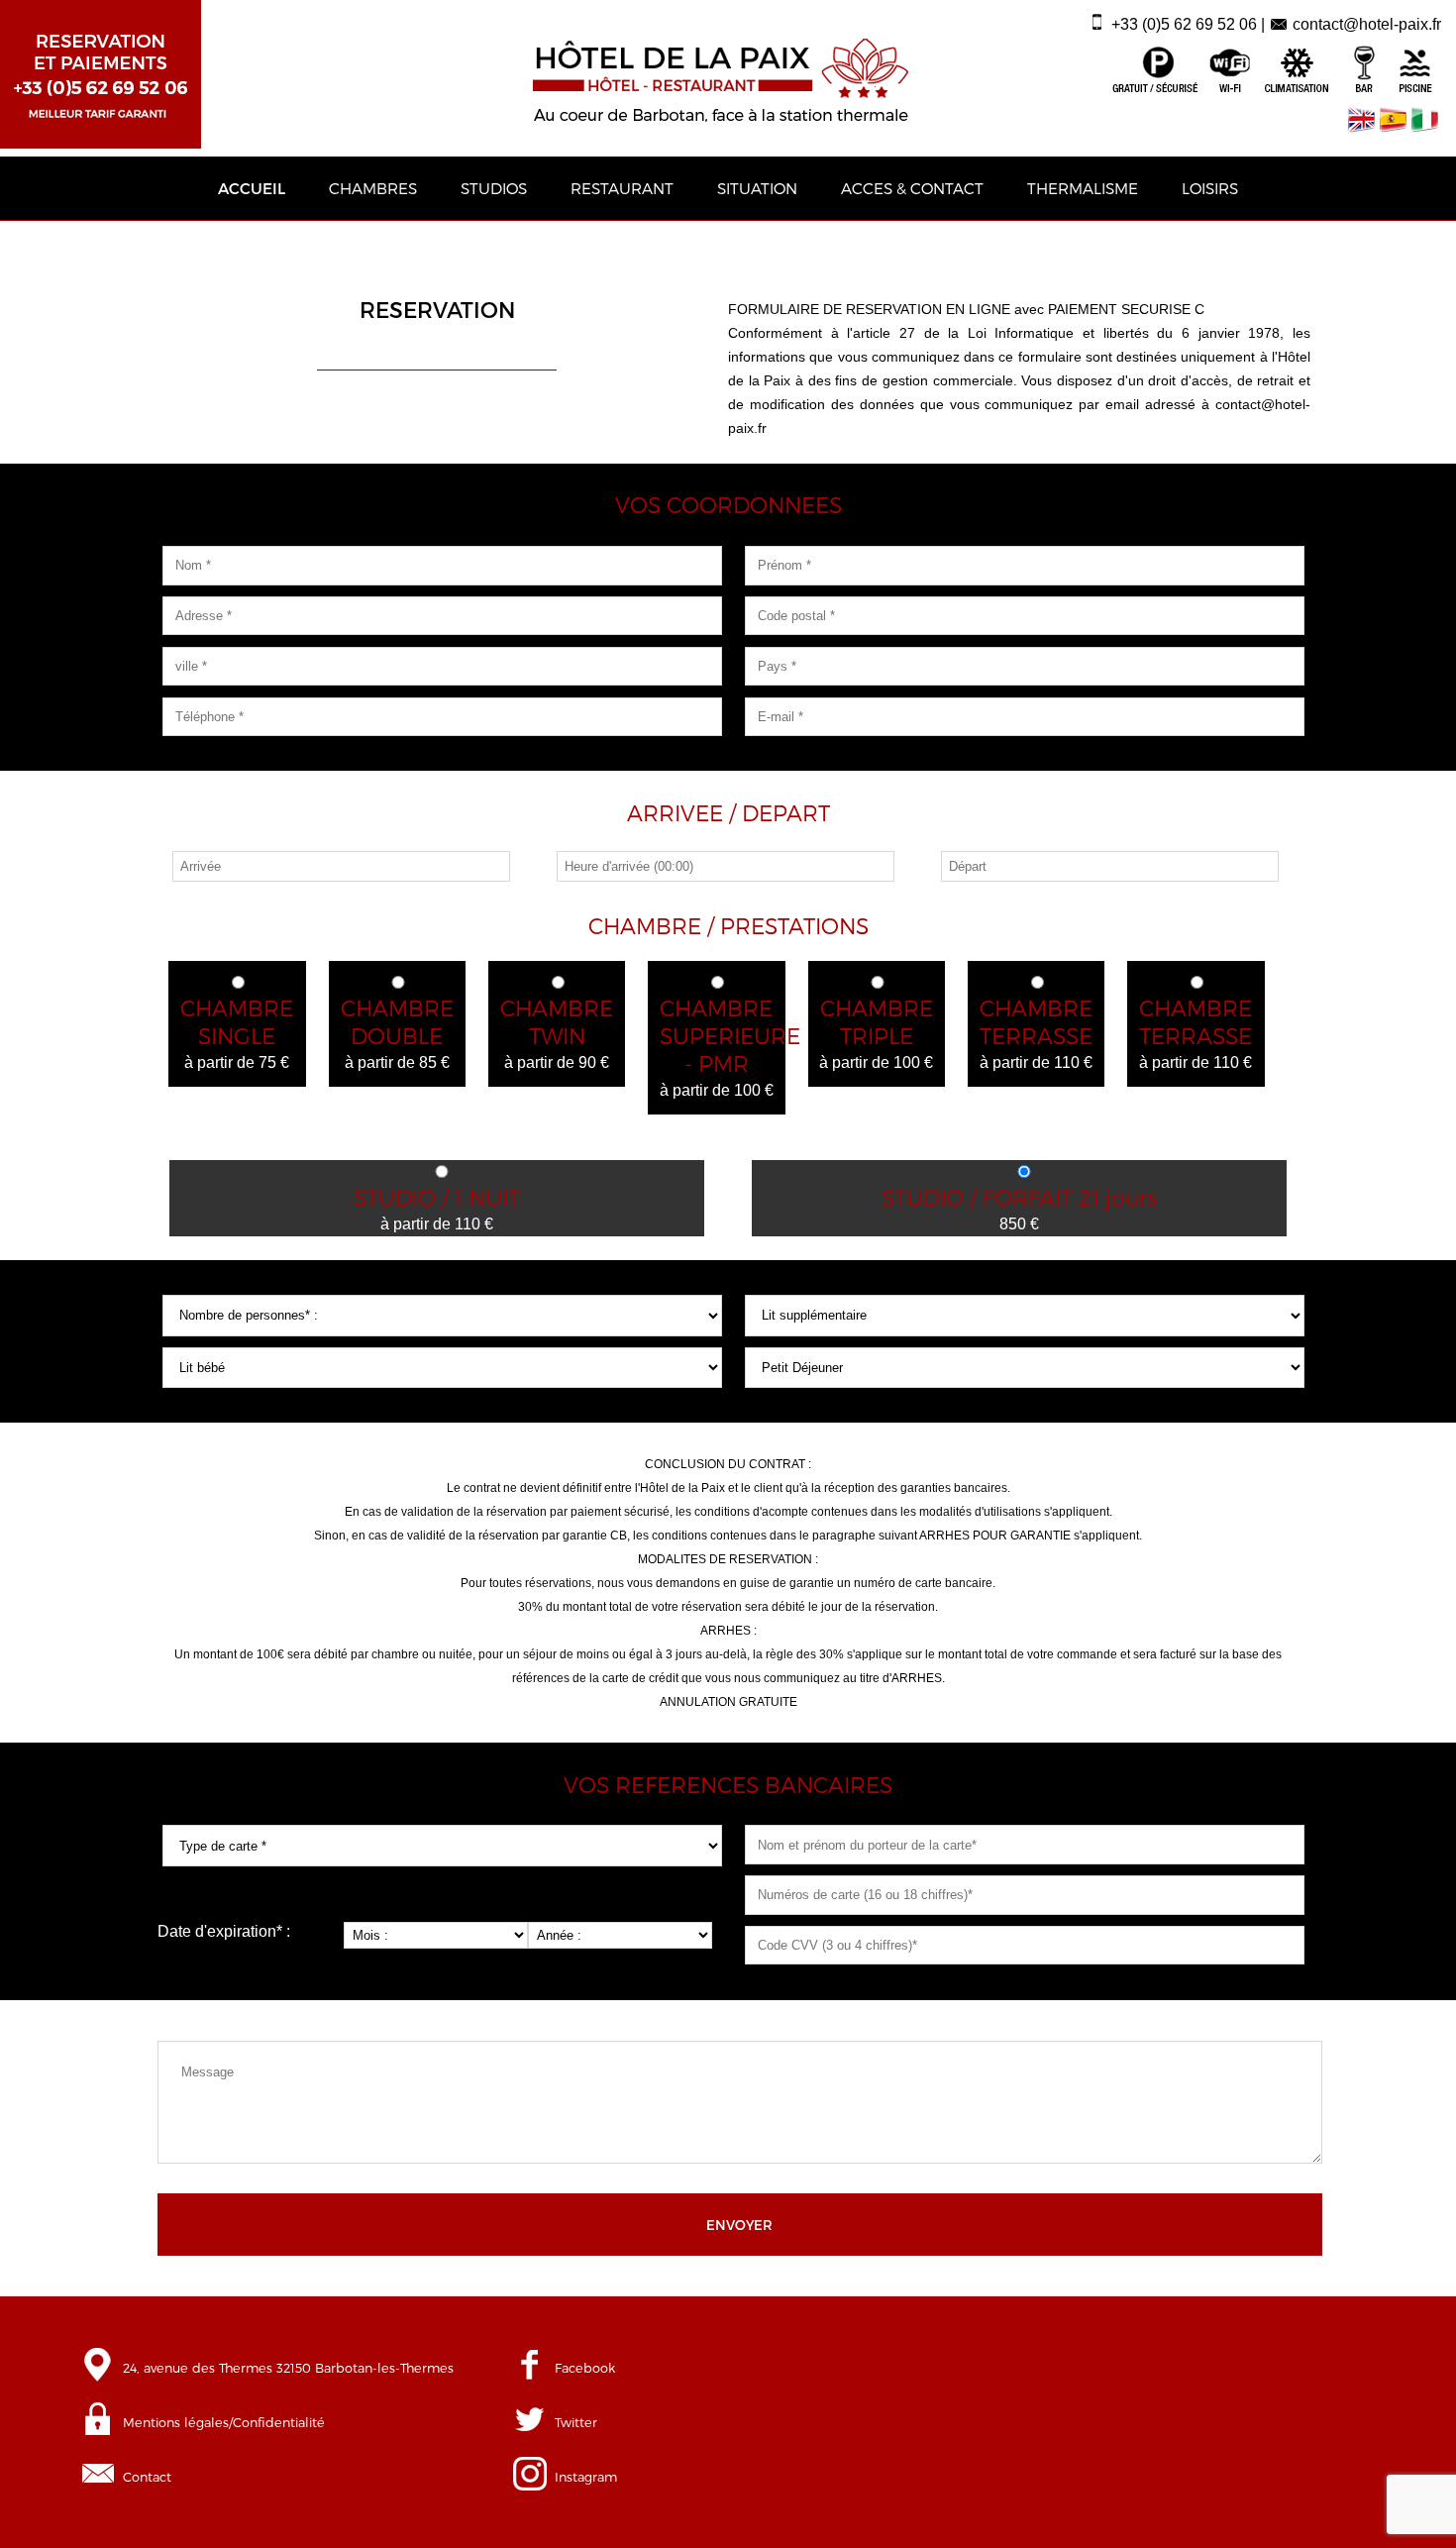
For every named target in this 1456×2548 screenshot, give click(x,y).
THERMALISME (1083, 188)
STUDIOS (494, 188)
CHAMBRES (373, 188)
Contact (147, 2476)
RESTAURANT (622, 188)
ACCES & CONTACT (912, 188)
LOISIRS (1210, 188)
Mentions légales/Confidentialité (224, 2422)
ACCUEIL (252, 188)
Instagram (586, 2476)
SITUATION (757, 188)
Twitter (576, 2422)
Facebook (585, 2367)
